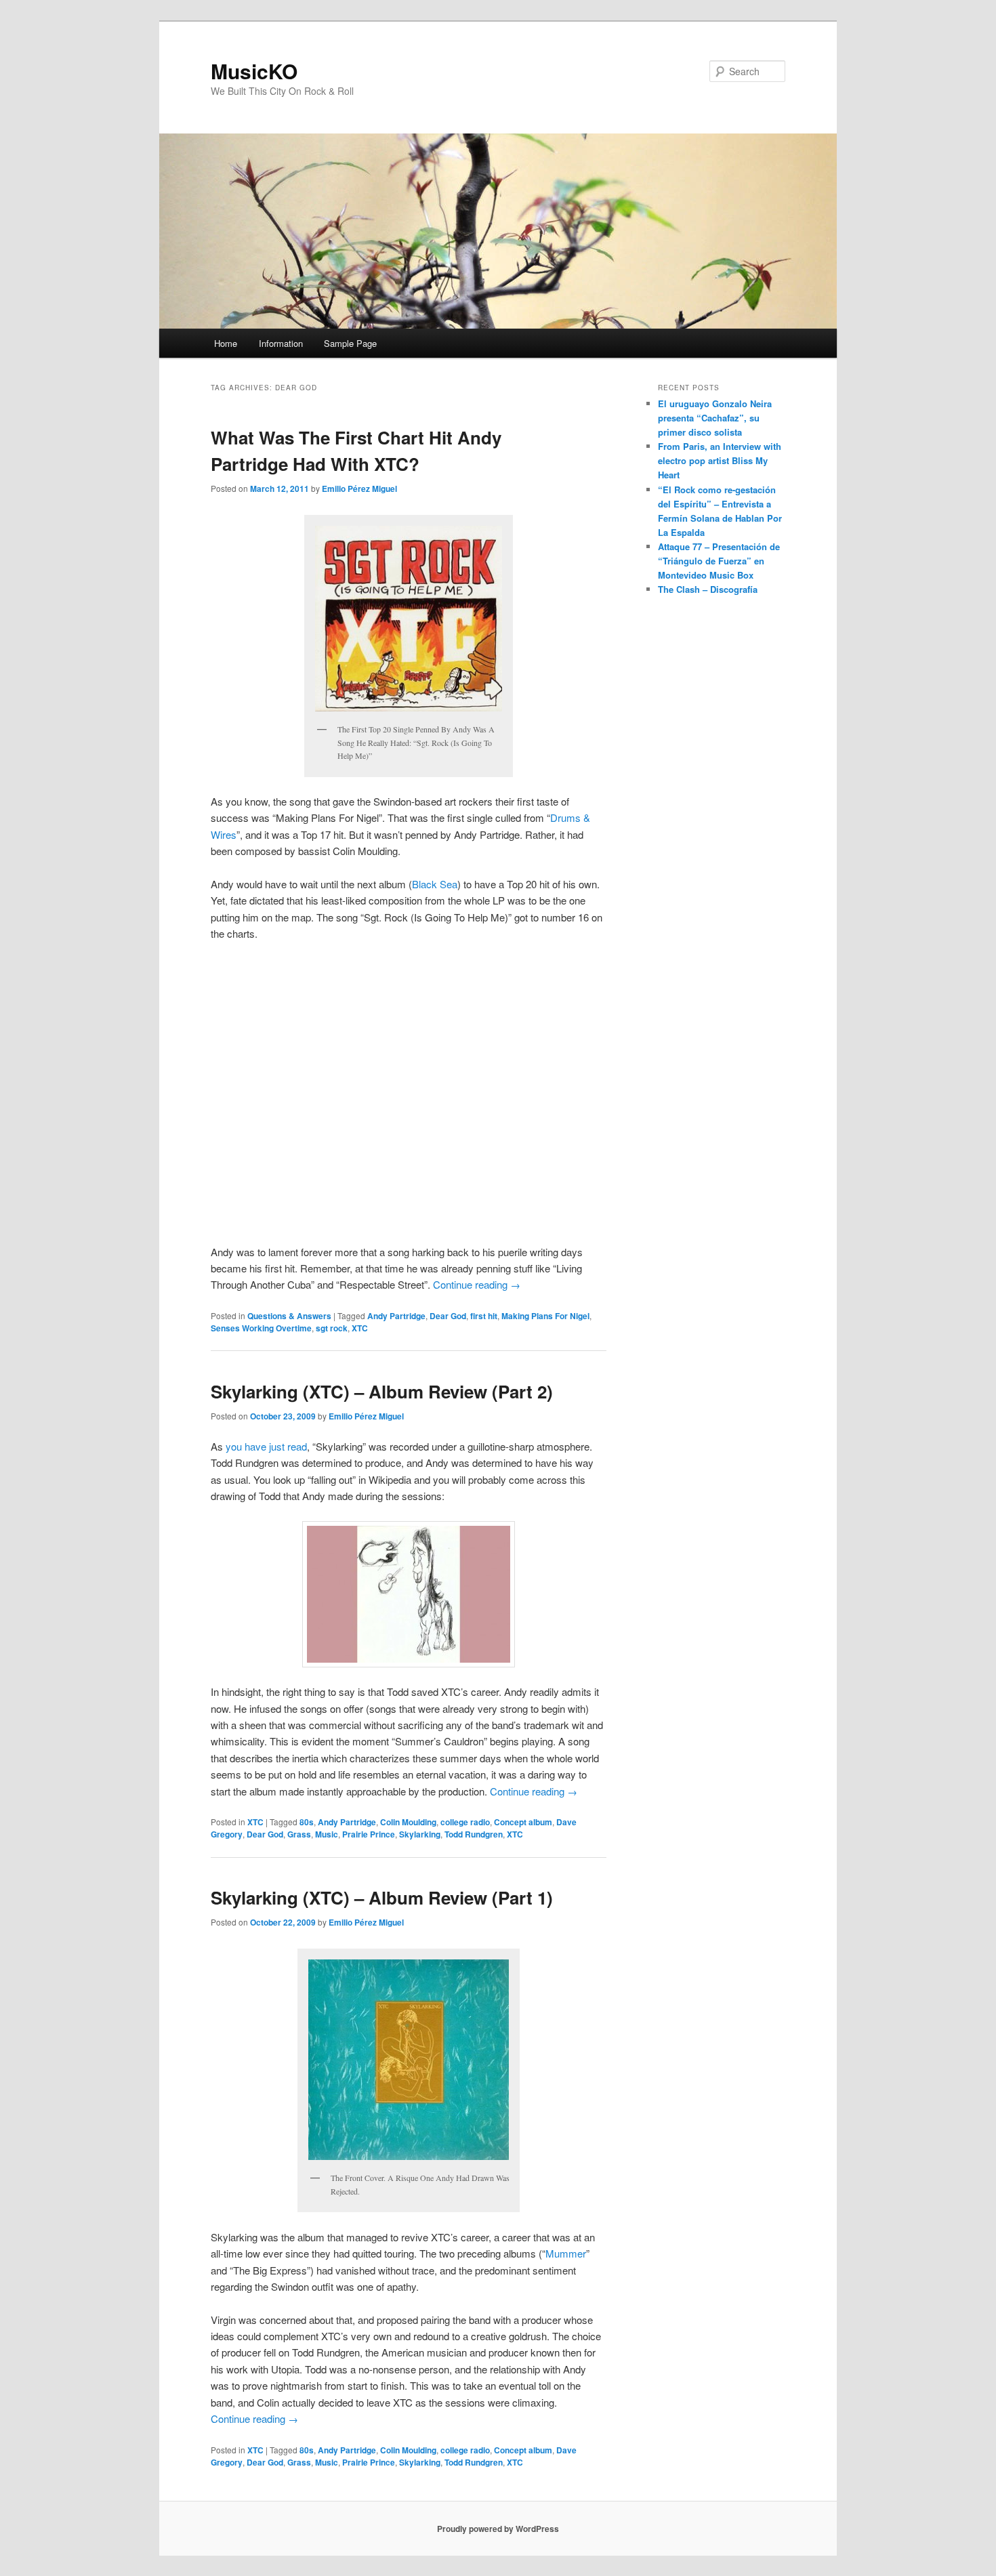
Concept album (523, 1822)
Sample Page (350, 343)
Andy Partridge (396, 1316)
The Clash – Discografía (708, 589)
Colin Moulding (408, 1822)
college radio (465, 1822)
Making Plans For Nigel (545, 1316)
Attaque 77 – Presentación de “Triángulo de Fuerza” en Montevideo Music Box (719, 561)
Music (327, 1834)
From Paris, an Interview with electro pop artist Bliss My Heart (720, 460)
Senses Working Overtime (261, 1328)
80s (307, 1822)
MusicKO (254, 71)
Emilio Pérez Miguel (359, 489)
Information (281, 343)
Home (226, 343)
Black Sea (435, 884)
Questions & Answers (289, 1316)
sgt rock (332, 1328)
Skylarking (420, 1834)
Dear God (448, 1316)
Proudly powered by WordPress (498, 2529)
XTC (360, 1328)
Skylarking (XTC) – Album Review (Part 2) (382, 1391)
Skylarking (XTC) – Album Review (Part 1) (382, 1897)
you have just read (266, 1446)
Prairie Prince (369, 1834)
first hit (484, 1316)
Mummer (566, 2253)
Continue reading (477, 1284)
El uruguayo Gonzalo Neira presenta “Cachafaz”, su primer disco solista (715, 418)
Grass (299, 1834)
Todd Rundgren (474, 1834)
